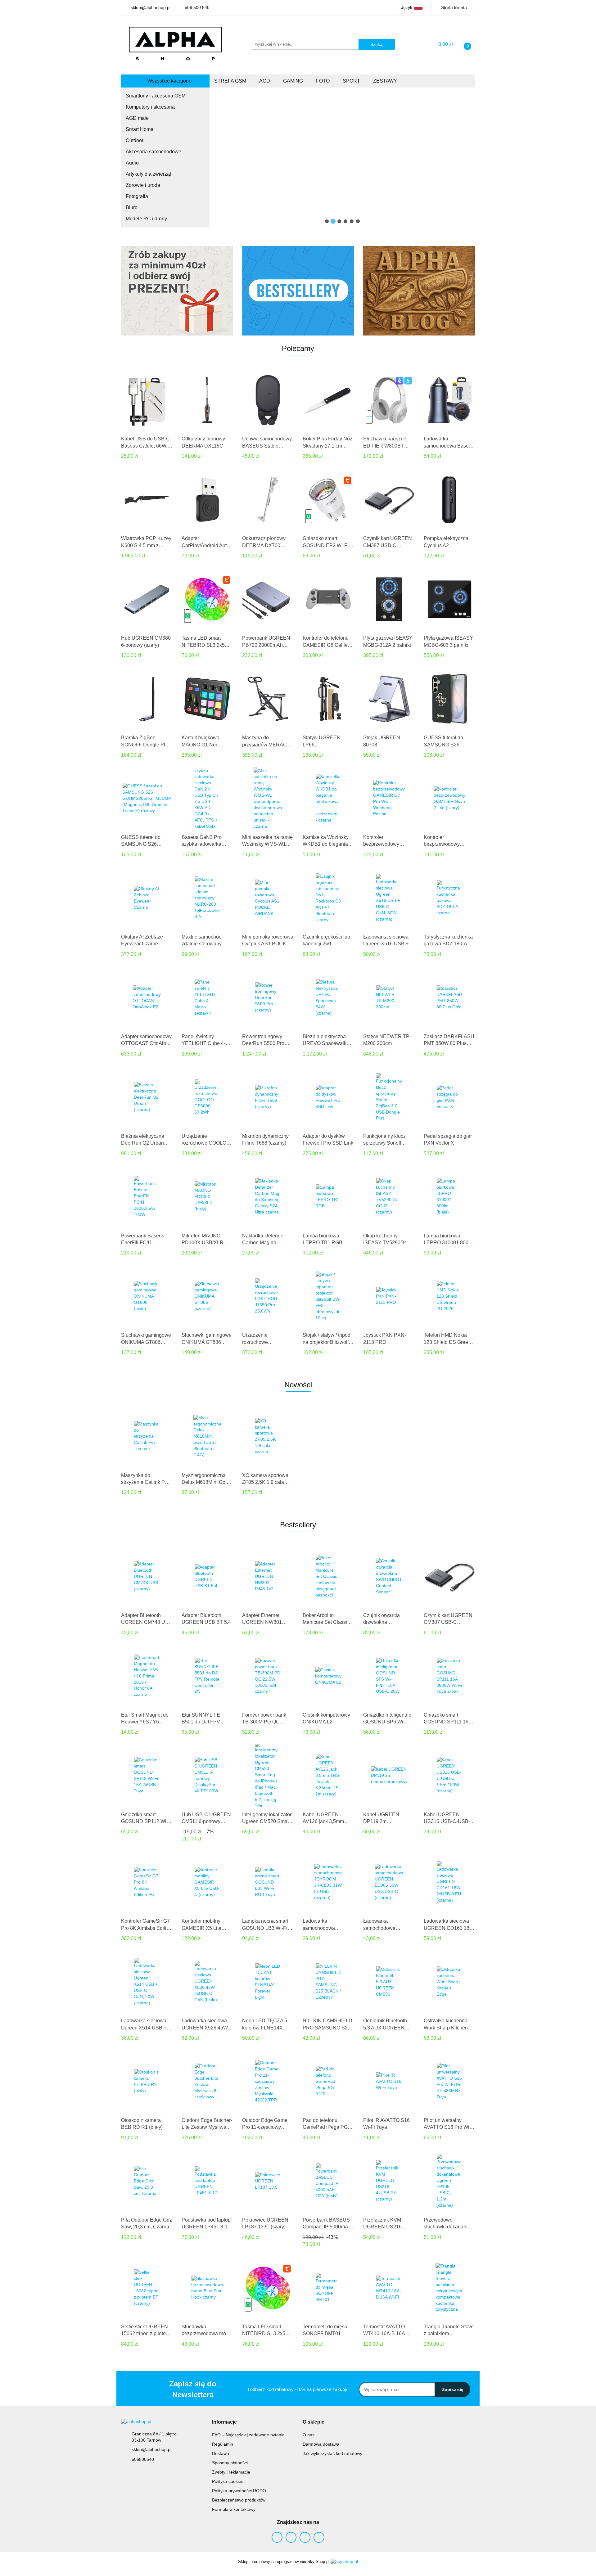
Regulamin (223, 2444)
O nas (309, 2435)
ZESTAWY (386, 81)
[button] (224, 2422)
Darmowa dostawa (321, 2444)
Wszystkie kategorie (169, 81)
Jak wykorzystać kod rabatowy (332, 2453)
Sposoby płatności (230, 2463)
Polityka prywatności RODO (239, 2491)
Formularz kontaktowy (234, 2509)
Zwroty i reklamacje (231, 2472)
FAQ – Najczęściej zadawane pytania (248, 2435)
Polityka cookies (228, 2481)
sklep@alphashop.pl (151, 2449)
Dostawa (221, 2453)
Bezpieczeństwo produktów (239, 2500)
